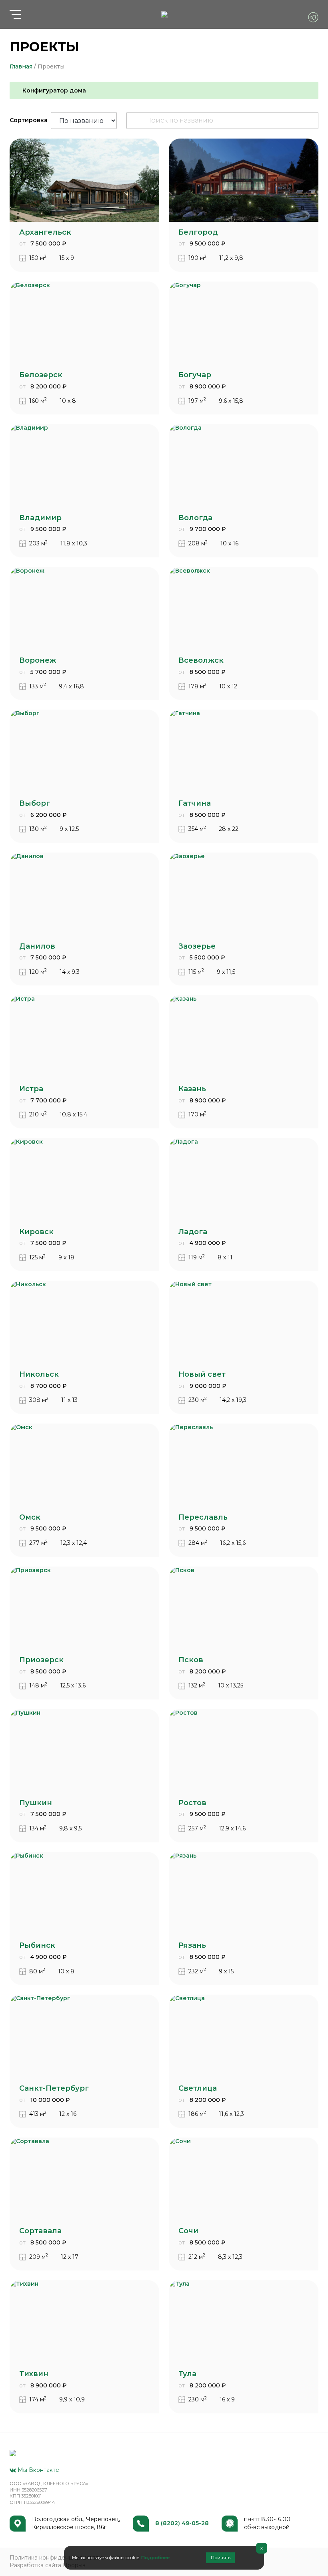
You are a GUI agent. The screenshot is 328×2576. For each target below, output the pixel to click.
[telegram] (313, 17)
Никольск (39, 1374)
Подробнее (155, 2558)
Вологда (195, 518)
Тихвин (34, 2374)
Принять (221, 2558)
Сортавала (40, 2231)
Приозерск (41, 1660)
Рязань (192, 1945)
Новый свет (202, 1374)
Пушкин (36, 1803)
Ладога (193, 1232)
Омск (30, 1517)
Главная (21, 66)
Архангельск (45, 232)
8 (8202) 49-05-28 (182, 2523)
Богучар (195, 375)
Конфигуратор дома (54, 90)
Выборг (35, 803)
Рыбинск (37, 1945)
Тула (187, 2374)
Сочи (188, 2231)
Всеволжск (201, 660)
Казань (192, 1089)
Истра (31, 1089)
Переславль (203, 1517)
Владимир (40, 518)
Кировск (36, 1232)
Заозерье (197, 946)
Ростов (192, 1803)
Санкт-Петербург (54, 2088)
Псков (191, 1660)
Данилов (37, 946)
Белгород (198, 232)
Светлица (198, 2088)
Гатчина (195, 803)
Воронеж (38, 660)
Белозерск (41, 375)
